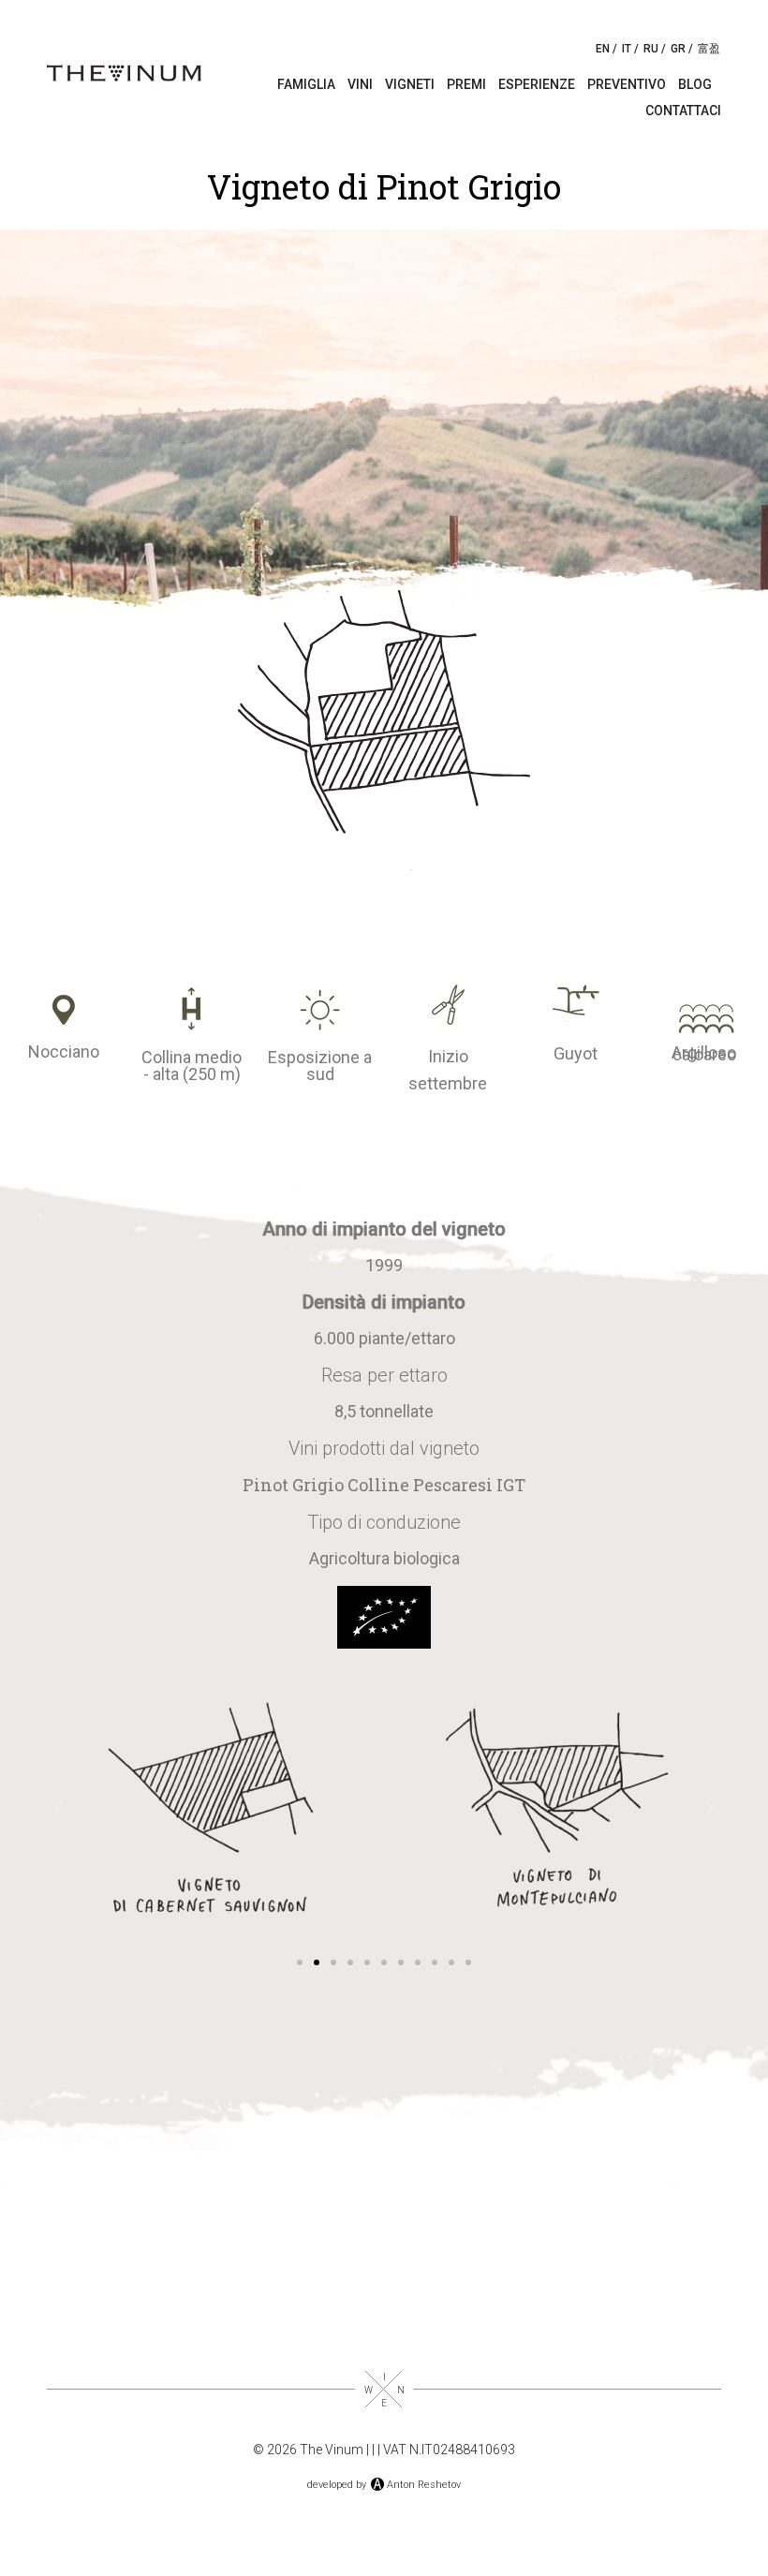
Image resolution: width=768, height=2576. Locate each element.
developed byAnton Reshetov (384, 2485)
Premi (466, 84)
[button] (59, 1807)
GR (678, 49)
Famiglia (306, 84)
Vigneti (410, 84)
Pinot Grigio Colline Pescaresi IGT (384, 1485)
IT (627, 49)
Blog (695, 84)
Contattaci (683, 111)
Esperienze (537, 84)
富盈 (709, 49)
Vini (360, 84)
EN (603, 49)
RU (651, 49)
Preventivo (627, 84)
